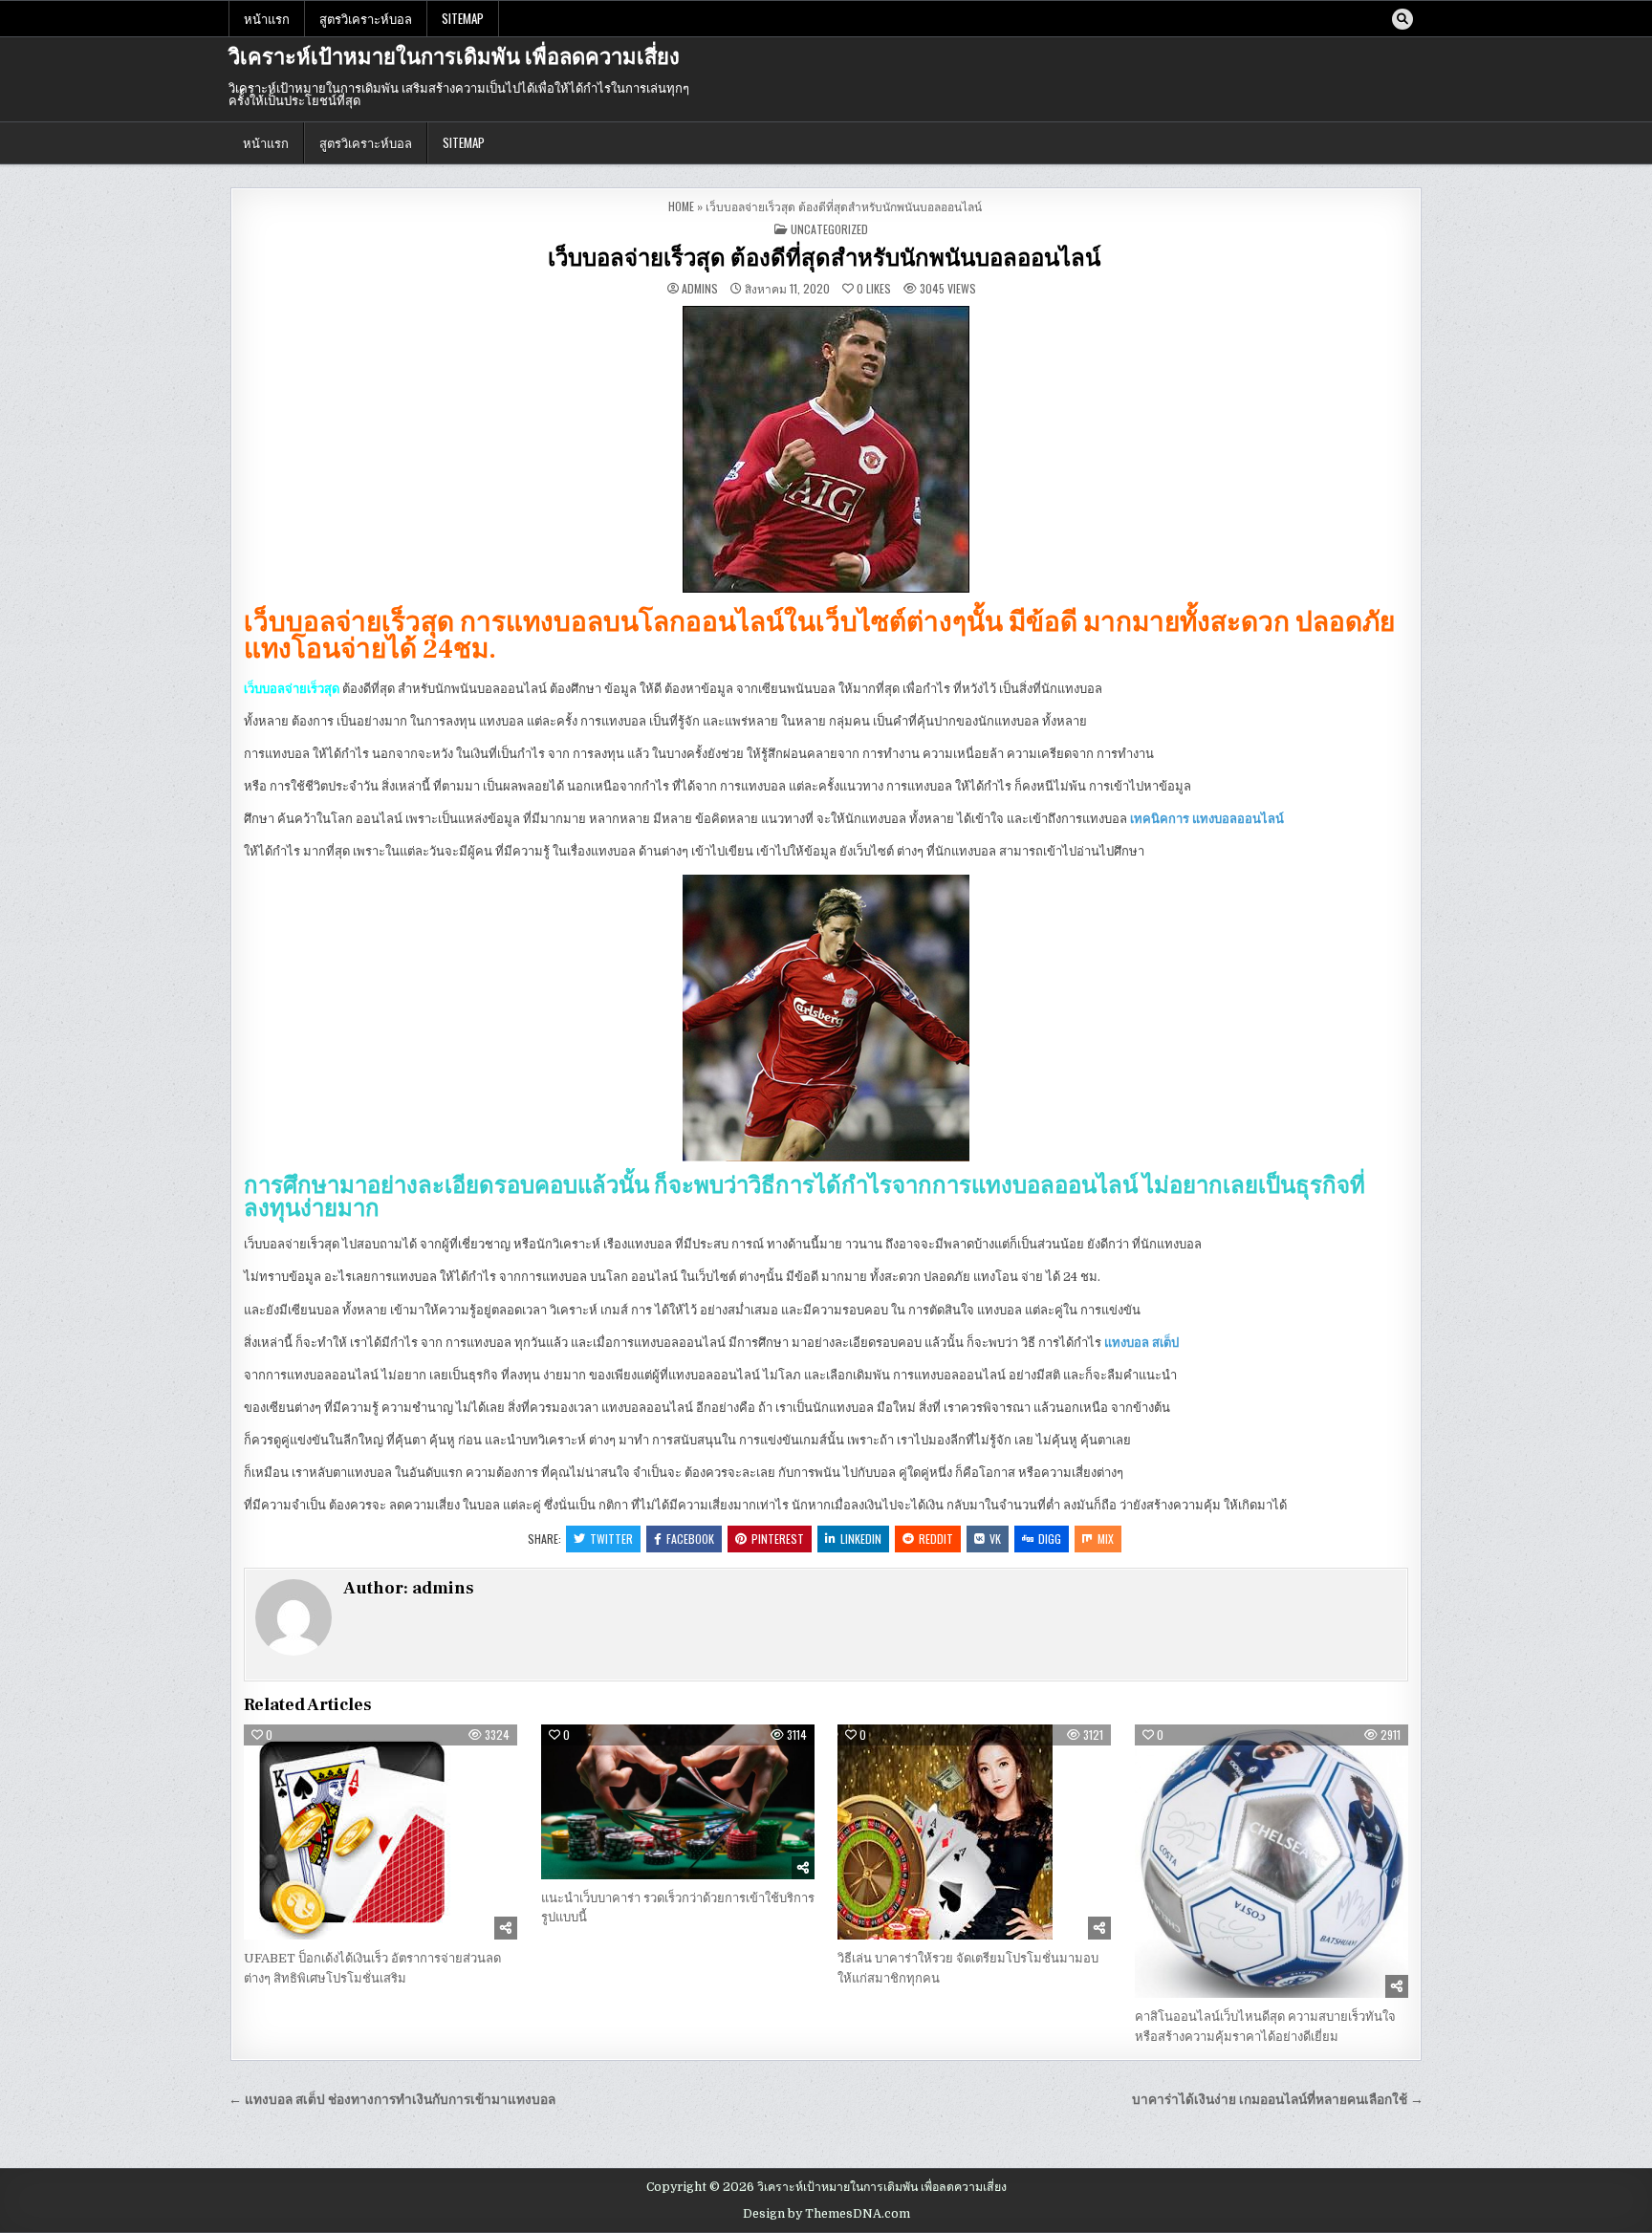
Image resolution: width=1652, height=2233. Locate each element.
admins (700, 289)
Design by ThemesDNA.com (826, 2214)
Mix (1106, 1539)
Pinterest (778, 1539)
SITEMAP (463, 18)
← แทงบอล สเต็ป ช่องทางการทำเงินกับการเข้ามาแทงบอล (392, 2100)
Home (681, 206)
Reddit (936, 1539)
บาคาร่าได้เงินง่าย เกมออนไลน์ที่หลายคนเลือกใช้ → (1278, 2100)
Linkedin (861, 1539)
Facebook (690, 1539)
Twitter (611, 1539)
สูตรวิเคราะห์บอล (366, 18)
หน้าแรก (267, 18)
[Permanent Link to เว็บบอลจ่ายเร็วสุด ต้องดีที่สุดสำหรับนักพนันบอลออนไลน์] (826, 449)
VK (995, 1539)
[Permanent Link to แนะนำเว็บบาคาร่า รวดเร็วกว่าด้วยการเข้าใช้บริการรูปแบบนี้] (678, 1802)
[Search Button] (1402, 19)
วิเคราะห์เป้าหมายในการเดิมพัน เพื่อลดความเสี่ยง (454, 57)
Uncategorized (829, 229)
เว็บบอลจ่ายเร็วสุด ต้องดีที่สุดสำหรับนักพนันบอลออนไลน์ (826, 259)
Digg (1050, 1539)
